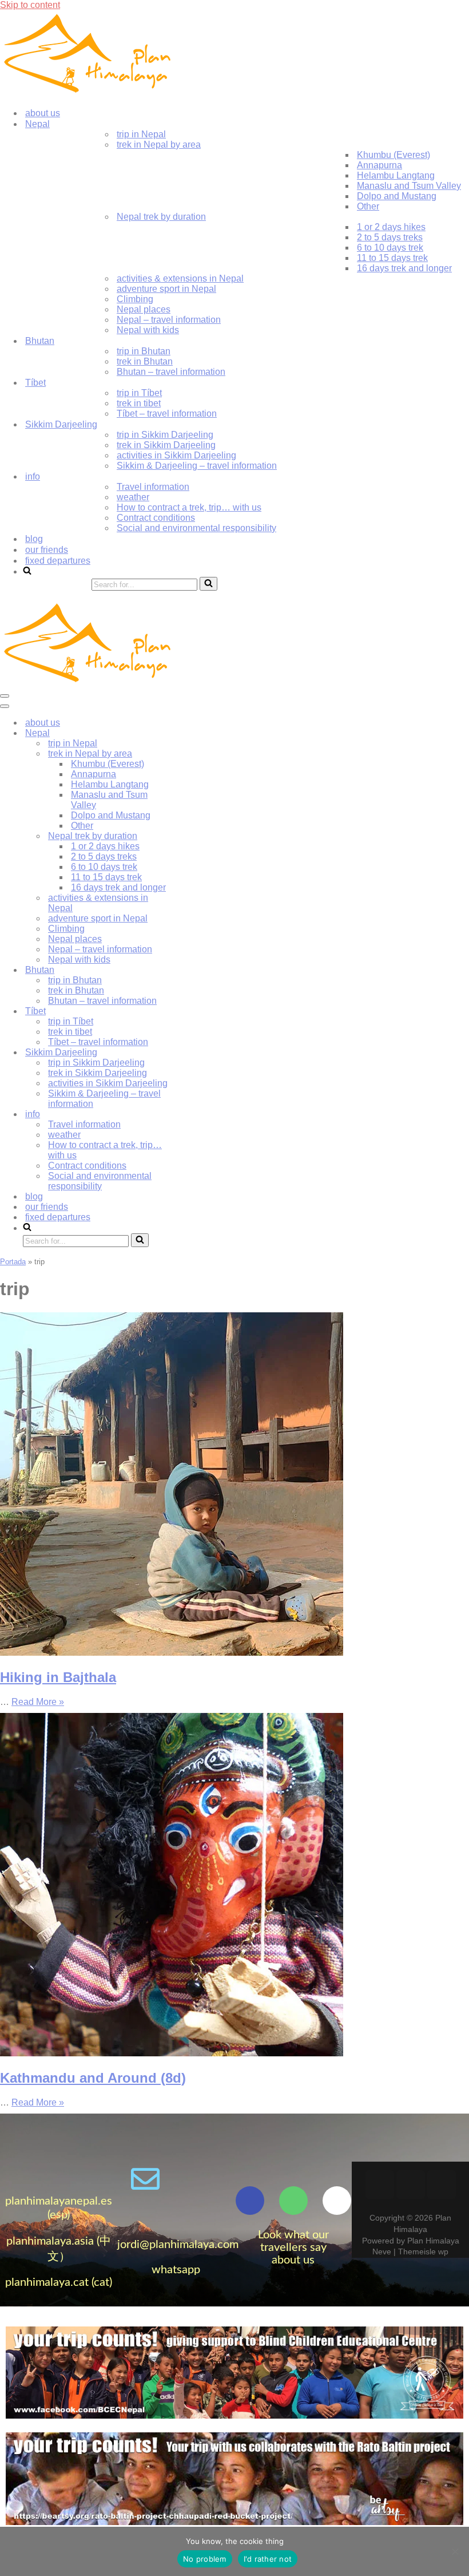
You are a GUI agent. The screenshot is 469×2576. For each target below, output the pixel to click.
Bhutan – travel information (171, 372)
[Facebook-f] (250, 2201)
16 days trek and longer (404, 268)
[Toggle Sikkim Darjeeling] (200, 1053)
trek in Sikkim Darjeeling (166, 445)
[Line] (176, 2210)
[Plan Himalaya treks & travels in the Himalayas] (89, 93)
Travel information (153, 487)
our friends (47, 550)
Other (368, 206)
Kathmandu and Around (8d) (93, 2078)
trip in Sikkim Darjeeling (165, 435)
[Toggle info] (200, 1115)
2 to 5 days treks (390, 237)
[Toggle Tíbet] (200, 1012)
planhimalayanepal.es (59, 2201)
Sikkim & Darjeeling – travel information (197, 466)
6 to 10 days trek (390, 248)
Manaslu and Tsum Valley (409, 186)
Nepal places (144, 309)
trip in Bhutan (144, 351)
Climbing (135, 299)
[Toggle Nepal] (200, 733)
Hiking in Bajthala (58, 1677)
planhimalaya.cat (47, 2282)
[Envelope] (145, 2179)
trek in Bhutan (145, 361)
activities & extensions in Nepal (180, 278)
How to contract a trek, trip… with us (189, 507)
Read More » (38, 1702)
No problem (205, 2559)
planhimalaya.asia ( (53, 2241)
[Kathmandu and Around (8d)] (172, 2053)
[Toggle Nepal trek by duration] (200, 836)
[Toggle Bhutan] (200, 970)
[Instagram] (442, 2185)
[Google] (337, 2201)
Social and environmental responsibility (196, 528)
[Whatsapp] (176, 2179)
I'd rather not (268, 2559)
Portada (13, 1262)
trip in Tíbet (139, 393)
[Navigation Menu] (5, 696)
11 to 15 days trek (392, 258)
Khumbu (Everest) (394, 155)
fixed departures (58, 561)
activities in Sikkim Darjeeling (176, 455)
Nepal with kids (148, 330)
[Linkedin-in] (411, 2185)
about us (43, 113)
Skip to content (30, 5)
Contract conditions (156, 518)
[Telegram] (207, 2179)
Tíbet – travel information (167, 413)
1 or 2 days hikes (391, 227)
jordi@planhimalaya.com (178, 2245)
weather (133, 497)
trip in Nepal (141, 134)
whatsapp (176, 2270)
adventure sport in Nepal (166, 289)
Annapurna (379, 165)
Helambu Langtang (396, 175)
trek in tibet (139, 403)
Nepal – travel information (169, 320)
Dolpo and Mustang (397, 196)
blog (34, 539)
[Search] (208, 584)
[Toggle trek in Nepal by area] (200, 754)
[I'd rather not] (455, 2551)
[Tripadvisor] (293, 2201)
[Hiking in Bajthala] (172, 1653)
